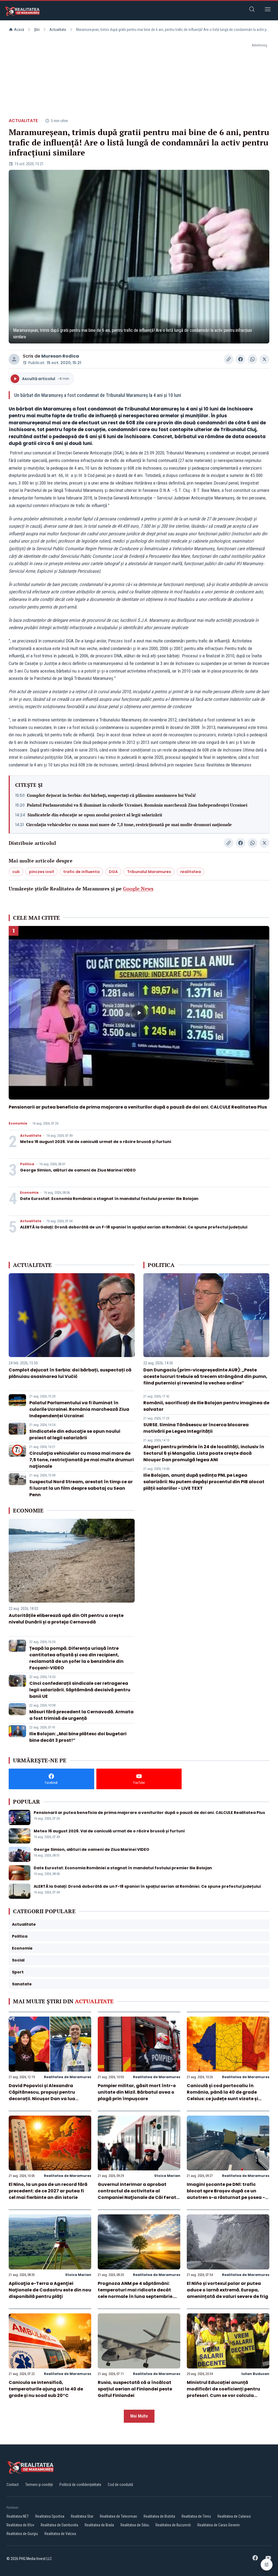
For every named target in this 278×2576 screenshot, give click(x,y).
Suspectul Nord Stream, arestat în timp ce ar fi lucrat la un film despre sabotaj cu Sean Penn (81, 1488)
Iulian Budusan (255, 2374)
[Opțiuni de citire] (267, 2565)
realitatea (191, 872)
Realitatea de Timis (196, 2516)
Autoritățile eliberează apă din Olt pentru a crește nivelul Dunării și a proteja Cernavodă (66, 1619)
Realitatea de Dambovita (59, 2525)
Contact (13, 2485)
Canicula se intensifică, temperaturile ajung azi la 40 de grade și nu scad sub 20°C (46, 2389)
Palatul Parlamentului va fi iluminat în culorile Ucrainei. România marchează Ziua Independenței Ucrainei (137, 805)
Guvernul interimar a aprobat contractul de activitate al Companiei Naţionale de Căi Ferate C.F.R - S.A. (138, 2194)
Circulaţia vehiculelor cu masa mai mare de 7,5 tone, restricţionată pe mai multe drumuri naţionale (129, 824)
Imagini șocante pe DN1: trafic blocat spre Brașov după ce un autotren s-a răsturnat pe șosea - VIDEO (226, 2194)
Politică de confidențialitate (80, 2485)
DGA (113, 872)
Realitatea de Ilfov (20, 2525)
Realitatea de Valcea (60, 2534)
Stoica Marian (167, 2176)
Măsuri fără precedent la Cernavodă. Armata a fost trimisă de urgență (81, 1715)
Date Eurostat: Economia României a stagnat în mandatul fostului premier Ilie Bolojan (109, 1199)
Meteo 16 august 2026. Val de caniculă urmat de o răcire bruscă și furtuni (96, 1142)
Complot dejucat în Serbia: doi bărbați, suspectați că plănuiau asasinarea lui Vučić (111, 795)
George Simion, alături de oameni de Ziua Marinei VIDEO (78, 1170)
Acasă (19, 30)
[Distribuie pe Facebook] (241, 359)
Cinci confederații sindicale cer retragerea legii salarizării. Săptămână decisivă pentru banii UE (80, 1690)
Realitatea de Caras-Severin (219, 2525)
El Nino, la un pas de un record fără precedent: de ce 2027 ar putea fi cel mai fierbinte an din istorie (48, 2191)
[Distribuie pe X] (264, 359)
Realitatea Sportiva (50, 2516)
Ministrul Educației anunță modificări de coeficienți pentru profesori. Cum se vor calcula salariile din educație (223, 2392)
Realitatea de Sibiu (135, 2525)
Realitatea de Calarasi (234, 2516)
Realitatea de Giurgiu (22, 2534)
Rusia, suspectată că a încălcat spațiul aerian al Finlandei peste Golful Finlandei (135, 2389)
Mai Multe (139, 2416)
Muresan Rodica (60, 356)
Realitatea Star (82, 2516)
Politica (27, 1164)
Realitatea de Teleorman (119, 2516)
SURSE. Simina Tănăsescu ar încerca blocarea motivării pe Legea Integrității (196, 1428)
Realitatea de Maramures (68, 2077)
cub (16, 872)
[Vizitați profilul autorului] (14, 359)
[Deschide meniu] (268, 10)
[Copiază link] (229, 359)
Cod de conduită (120, 2485)
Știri (37, 30)
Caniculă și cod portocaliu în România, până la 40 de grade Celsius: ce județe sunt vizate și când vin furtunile (222, 2095)
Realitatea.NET (18, 2516)
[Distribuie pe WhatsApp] (252, 359)
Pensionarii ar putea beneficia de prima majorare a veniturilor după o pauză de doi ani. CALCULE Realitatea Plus (138, 1107)
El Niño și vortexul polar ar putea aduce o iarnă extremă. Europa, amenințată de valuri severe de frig (228, 2290)
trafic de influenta (81, 872)
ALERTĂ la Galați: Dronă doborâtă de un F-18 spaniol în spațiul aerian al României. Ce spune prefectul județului (134, 1227)
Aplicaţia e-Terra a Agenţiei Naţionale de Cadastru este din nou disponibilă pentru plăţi (50, 2290)
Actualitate (58, 30)
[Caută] (252, 10)
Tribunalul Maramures (149, 872)
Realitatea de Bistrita (159, 2516)
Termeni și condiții (39, 2485)
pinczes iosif (42, 872)
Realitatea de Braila (99, 2525)
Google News (138, 889)
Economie (18, 1123)
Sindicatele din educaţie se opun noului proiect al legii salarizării (95, 815)
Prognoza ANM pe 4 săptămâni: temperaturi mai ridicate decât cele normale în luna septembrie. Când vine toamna (136, 2293)
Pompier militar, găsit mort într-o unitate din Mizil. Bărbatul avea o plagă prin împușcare (137, 2092)
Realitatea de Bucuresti (173, 2525)
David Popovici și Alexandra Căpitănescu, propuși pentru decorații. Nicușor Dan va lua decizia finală (42, 2095)
